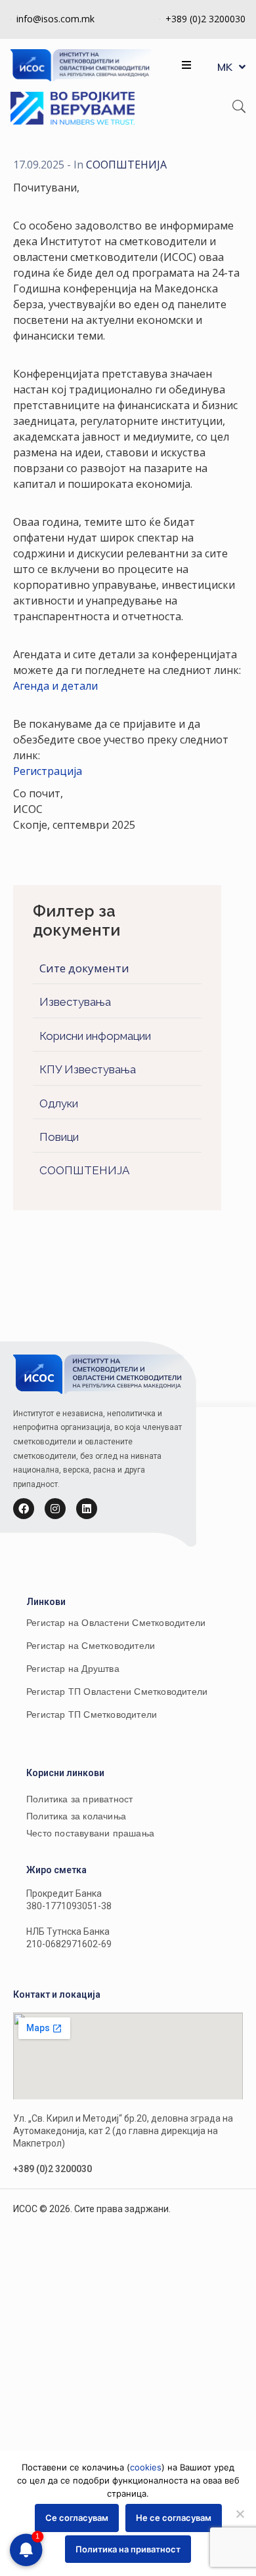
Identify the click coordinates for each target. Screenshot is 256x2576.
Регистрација (48, 771)
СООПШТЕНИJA (84, 1170)
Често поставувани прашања (90, 1833)
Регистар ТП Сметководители (92, 1714)
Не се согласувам (174, 2518)
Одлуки (59, 1103)
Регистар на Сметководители (91, 1646)
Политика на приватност (128, 2549)
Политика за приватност (79, 1799)
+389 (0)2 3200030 (205, 19)
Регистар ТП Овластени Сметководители (117, 1692)
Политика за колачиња (76, 1816)
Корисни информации (95, 1036)
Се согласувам (77, 2518)
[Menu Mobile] (186, 65)
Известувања (75, 1002)
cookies (146, 2467)
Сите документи (84, 968)
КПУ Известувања (88, 1069)
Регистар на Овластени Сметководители (116, 1623)
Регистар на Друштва (73, 1669)
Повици (59, 1137)
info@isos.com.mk (55, 19)
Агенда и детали (55, 686)
